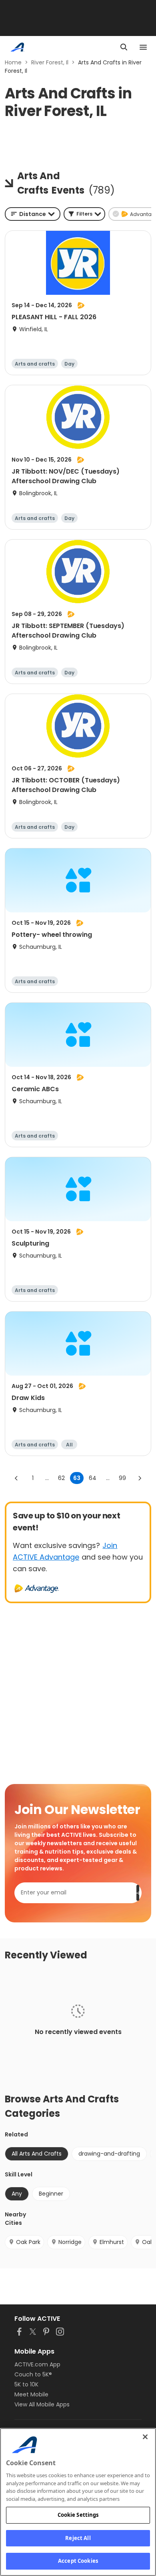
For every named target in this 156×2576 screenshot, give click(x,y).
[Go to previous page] (16, 1478)
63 (77, 1478)
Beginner (51, 2194)
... (47, 1478)
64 (93, 1478)
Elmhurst (112, 2242)
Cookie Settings (78, 2515)
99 (122, 1478)
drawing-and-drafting (109, 2154)
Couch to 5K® (33, 2374)
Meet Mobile (31, 2394)
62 (61, 1478)
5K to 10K (26, 2384)
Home (13, 62)
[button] (84, 214)
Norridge (70, 2242)
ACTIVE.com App (37, 2364)
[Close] (145, 2437)
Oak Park (28, 2242)
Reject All (78, 2538)
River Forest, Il (50, 62)
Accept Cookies (78, 2561)
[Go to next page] (140, 1478)
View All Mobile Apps (42, 2404)
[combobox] (33, 214)
